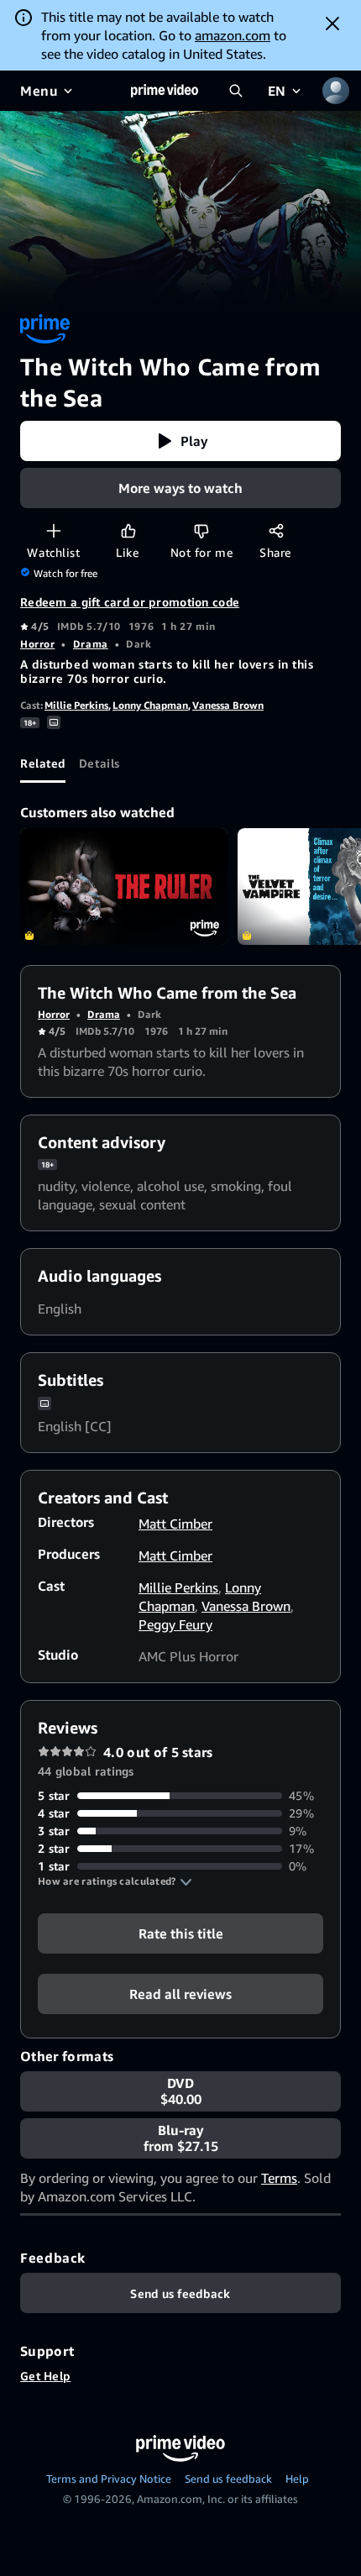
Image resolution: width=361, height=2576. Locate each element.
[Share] (276, 530)
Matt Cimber (175, 1524)
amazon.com (233, 35)
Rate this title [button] (181, 1933)
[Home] (165, 91)
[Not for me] (201, 530)
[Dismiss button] (332, 24)
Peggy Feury (175, 1624)
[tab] (43, 763)
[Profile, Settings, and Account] (336, 91)
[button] (180, 441)
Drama (91, 644)
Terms (279, 2178)
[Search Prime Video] (236, 91)
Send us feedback (228, 2479)
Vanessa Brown (228, 705)
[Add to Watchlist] (53, 530)
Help (297, 2479)
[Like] (128, 530)
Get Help (45, 2376)
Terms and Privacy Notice (109, 2479)
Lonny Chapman (150, 705)
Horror (37, 644)
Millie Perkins (76, 705)
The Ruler (124, 887)
